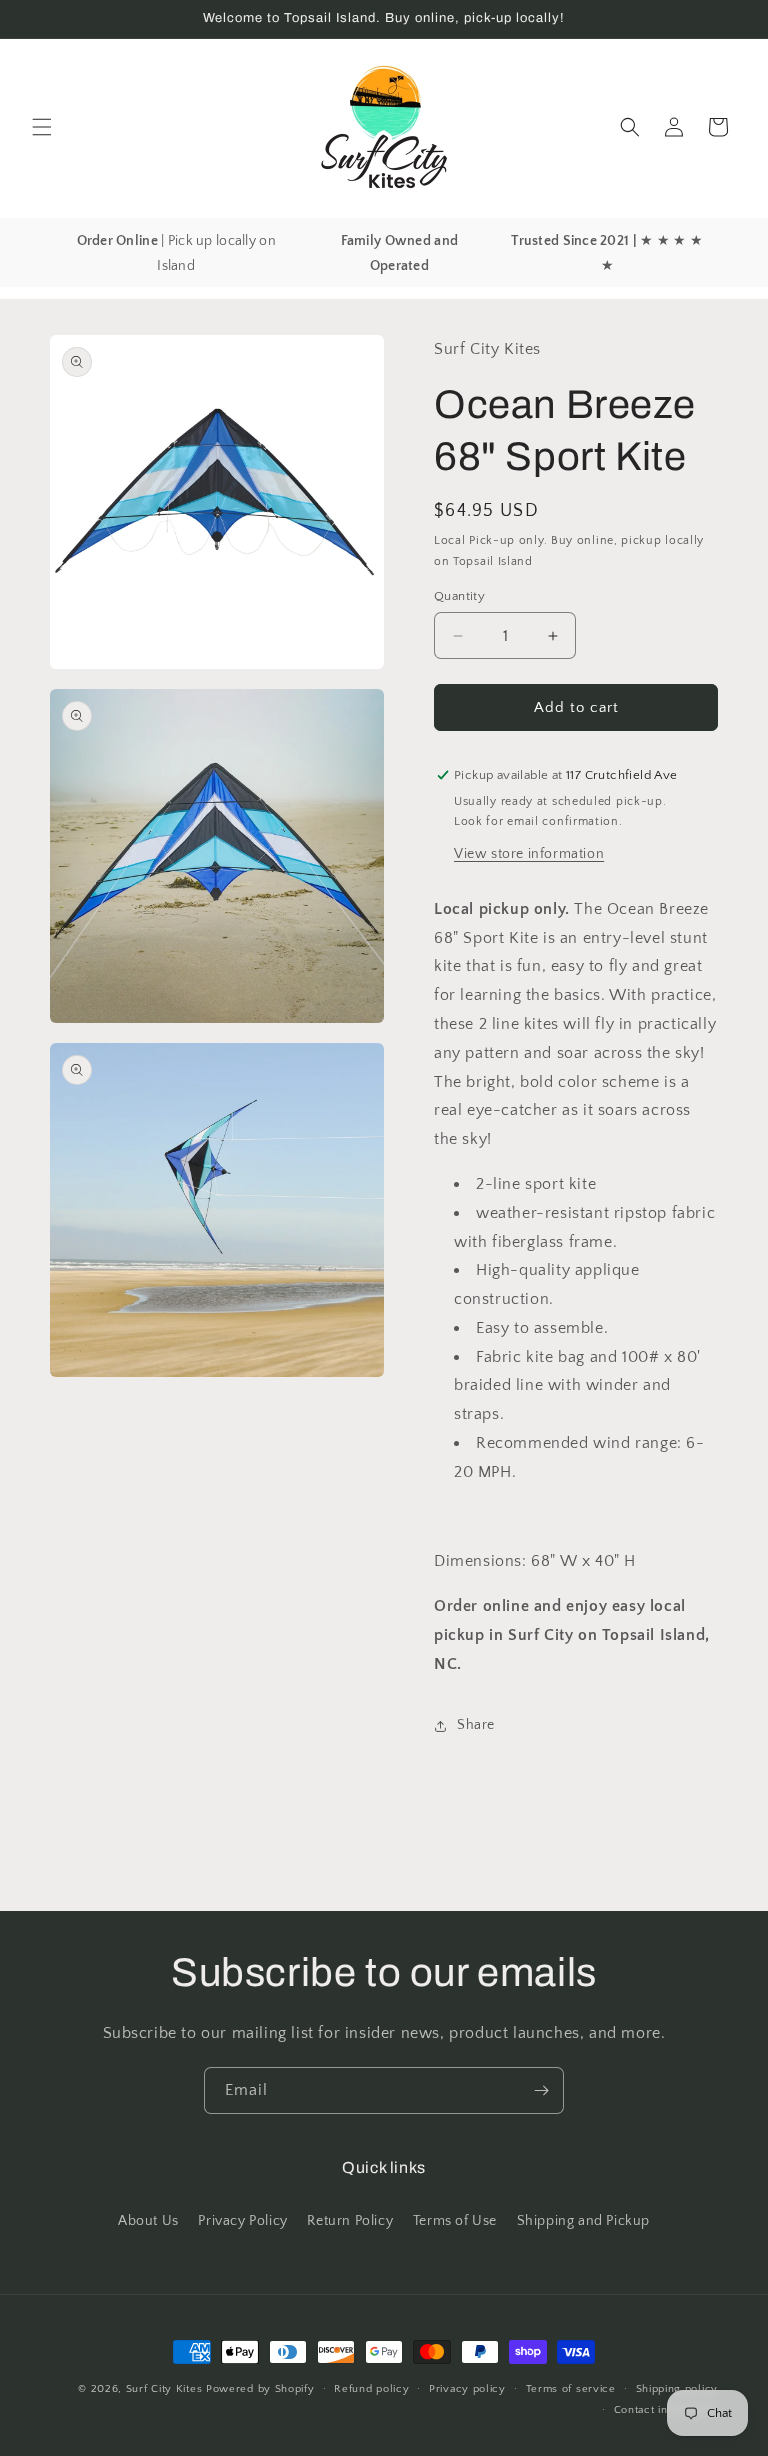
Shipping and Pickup (583, 2221)
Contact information (666, 2410)
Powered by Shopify (260, 2389)
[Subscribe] (541, 2090)
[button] (42, 127)
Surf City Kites (164, 2389)
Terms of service (571, 2389)
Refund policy (371, 2389)
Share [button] (476, 1725)
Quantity (459, 596)
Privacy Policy (242, 2221)
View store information (529, 854)
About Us (148, 2221)
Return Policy (350, 2221)
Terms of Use (455, 2221)
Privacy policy (467, 2389)
